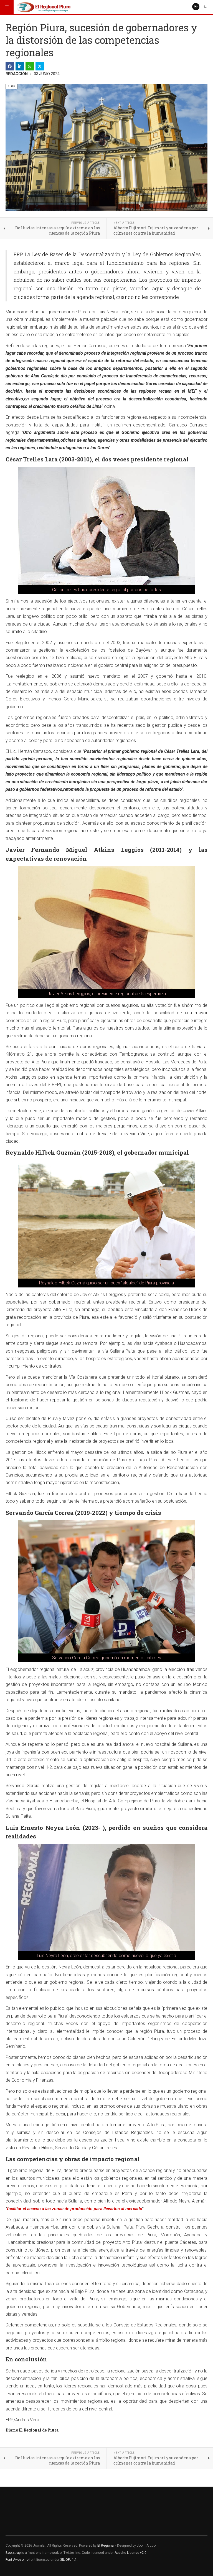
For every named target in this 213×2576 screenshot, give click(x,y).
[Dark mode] (205, 7)
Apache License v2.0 (130, 2553)
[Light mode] (196, 7)
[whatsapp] (30, 66)
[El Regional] (44, 7)
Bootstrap (13, 2553)
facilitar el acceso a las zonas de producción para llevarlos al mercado (74, 2209)
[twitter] (40, 66)
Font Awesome (17, 2560)
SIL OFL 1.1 (69, 2560)
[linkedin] (20, 66)
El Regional (106, 2545)
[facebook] (10, 66)
